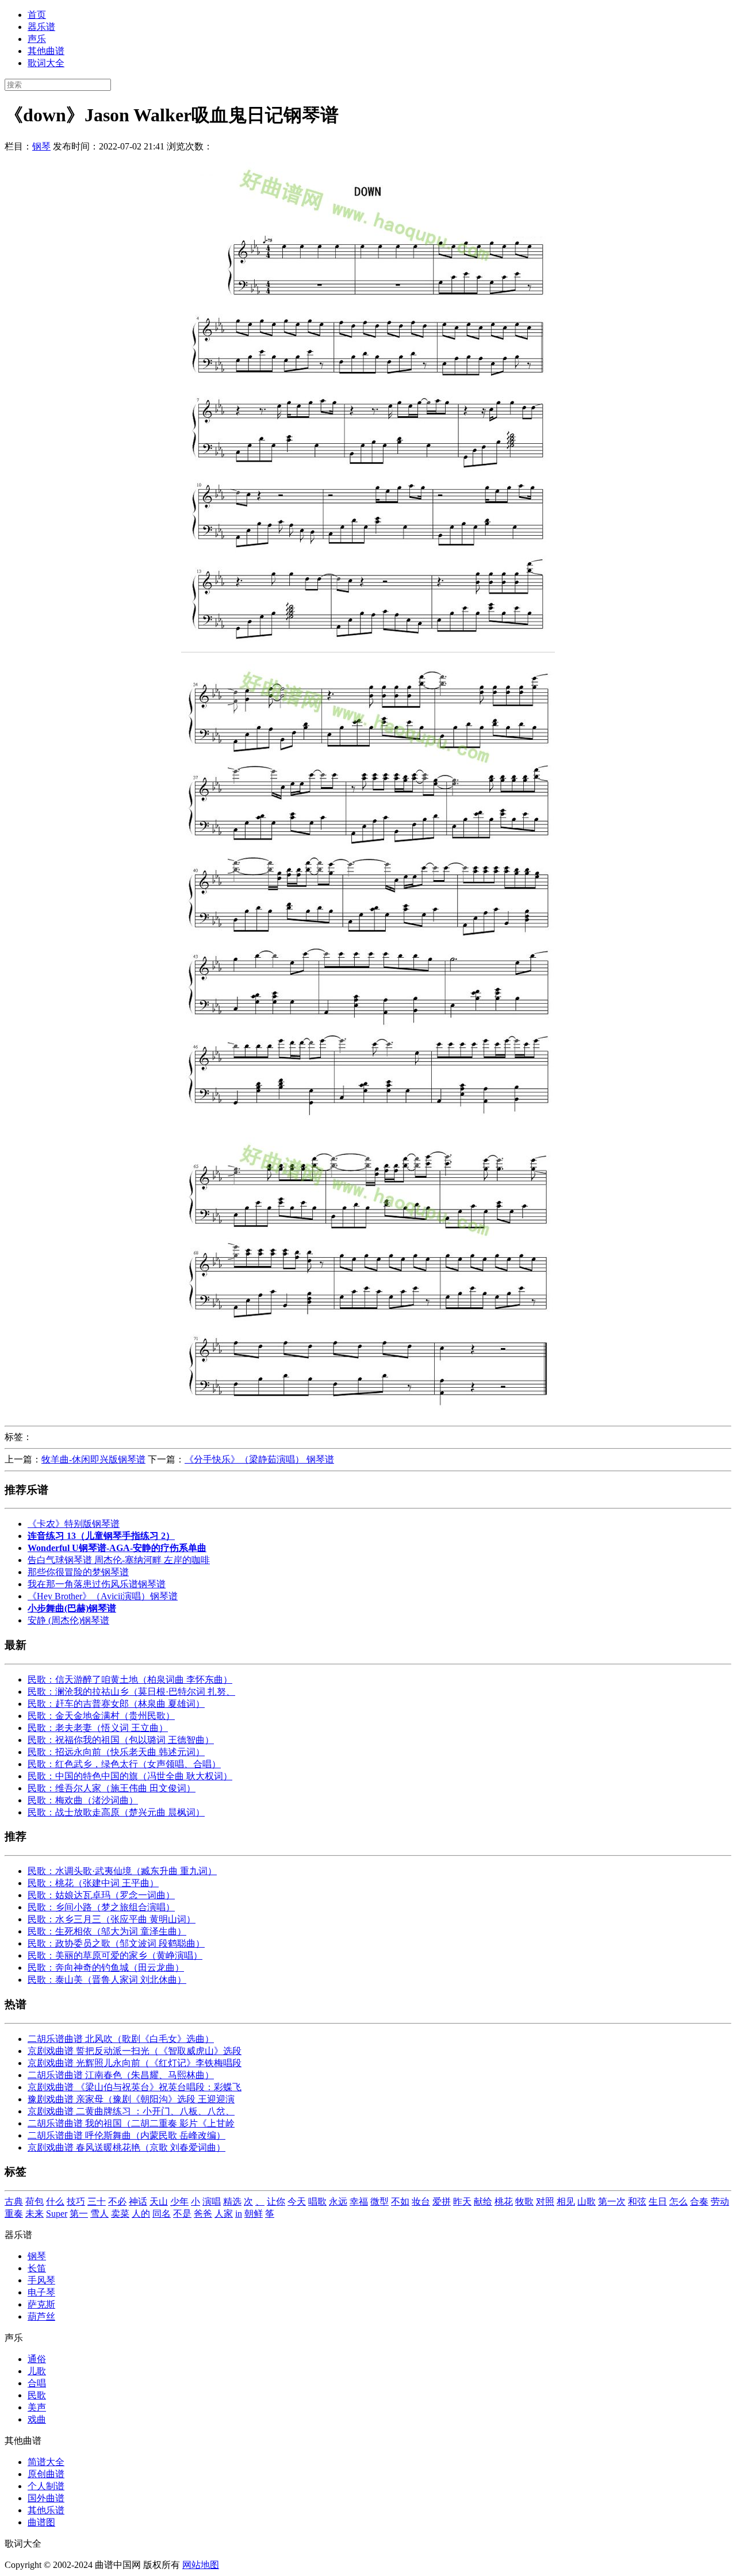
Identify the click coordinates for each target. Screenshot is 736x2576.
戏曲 (37, 2419)
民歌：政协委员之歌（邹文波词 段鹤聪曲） (116, 1943)
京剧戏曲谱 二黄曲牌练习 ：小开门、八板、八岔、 (131, 2111)
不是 (182, 2214)
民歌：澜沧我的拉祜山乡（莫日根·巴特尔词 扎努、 (131, 1692)
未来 (34, 2214)
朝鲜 (254, 2214)
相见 (566, 2201)
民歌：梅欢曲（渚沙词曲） (83, 1800)
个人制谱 (46, 2486)
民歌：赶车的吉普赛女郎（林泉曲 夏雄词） (116, 1704)
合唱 (37, 2383)
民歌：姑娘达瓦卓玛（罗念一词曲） (101, 1895)
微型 (379, 2201)
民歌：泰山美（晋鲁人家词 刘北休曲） (107, 1980)
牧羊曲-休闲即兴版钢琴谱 (93, 1459)
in (239, 2214)
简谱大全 (46, 2462)
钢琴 (41, 146)
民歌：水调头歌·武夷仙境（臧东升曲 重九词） (122, 1871)
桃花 (504, 2201)
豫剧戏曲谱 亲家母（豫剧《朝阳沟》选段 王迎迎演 (131, 2099)
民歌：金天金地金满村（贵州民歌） (101, 1716)
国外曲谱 (46, 2498)
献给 (483, 2201)
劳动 (720, 2201)
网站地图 (201, 2565)
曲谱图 (41, 2522)
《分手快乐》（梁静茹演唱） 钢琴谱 (259, 1459)
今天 (297, 2201)
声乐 (37, 39)
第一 (79, 2214)
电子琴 (41, 2292)
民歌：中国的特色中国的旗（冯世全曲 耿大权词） (130, 1776)
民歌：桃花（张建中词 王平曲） (93, 1883)
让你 (276, 2201)
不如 (400, 2201)
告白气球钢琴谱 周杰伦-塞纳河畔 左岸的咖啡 (119, 1560)
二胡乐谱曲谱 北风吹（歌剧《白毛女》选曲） (121, 2039)
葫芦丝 (41, 2316)
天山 (159, 2201)
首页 (37, 15)
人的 (141, 2214)
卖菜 (120, 2214)
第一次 (612, 2201)
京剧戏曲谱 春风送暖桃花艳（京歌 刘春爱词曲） (126, 2147)
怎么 (678, 2201)
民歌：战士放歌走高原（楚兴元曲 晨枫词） (116, 1812)
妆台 (421, 2201)
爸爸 (203, 2214)
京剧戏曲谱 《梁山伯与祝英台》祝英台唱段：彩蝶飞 (135, 2087)
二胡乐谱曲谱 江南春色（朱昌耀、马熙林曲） (121, 2075)
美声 (37, 2407)
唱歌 (317, 2201)
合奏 (699, 2201)
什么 (55, 2201)
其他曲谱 (46, 51)
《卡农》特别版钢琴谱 (74, 1524)
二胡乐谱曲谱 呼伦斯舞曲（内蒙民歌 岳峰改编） (126, 2135)
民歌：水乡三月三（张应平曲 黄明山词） (112, 1919)
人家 (224, 2214)
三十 (97, 2201)
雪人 (99, 2214)
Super (57, 2214)
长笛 (37, 2268)
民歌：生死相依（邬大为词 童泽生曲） (107, 1931)
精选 (232, 2201)
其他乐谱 (46, 2510)
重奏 (14, 2214)
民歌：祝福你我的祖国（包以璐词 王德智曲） (121, 1740)
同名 (162, 2214)
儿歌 (37, 2371)
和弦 (637, 2201)
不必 (117, 2201)
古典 (14, 2201)
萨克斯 (41, 2304)
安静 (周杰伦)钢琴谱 (68, 1620)
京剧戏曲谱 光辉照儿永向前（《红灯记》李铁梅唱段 (135, 2063)
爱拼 (442, 2201)
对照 (545, 2201)
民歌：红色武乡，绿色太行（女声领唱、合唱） (124, 1764)
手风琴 (41, 2280)
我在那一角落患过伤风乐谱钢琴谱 (97, 1584)
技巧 (76, 2201)
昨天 (462, 2201)
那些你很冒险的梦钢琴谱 (78, 1572)
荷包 (34, 2201)
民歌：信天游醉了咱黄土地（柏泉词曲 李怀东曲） (130, 1679)
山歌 (586, 2201)
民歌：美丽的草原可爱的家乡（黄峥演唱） (115, 1955)
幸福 (359, 2201)
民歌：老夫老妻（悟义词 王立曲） (98, 1728)
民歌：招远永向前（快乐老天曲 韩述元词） (116, 1752)
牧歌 (524, 2201)
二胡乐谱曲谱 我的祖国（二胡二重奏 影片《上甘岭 (131, 2123)
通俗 (37, 2359)
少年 (179, 2201)
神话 (138, 2201)
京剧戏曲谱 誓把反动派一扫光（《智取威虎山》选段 (135, 2051)
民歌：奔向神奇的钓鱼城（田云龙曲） (106, 1967)
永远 (338, 2201)
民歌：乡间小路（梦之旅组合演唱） (101, 1907)
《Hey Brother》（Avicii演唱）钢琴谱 (103, 1596)
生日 (658, 2201)
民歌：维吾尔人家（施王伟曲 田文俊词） (112, 1788)
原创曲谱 (46, 2474)
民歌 (37, 2395)
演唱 (212, 2201)
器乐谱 (41, 27)
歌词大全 (46, 63)
